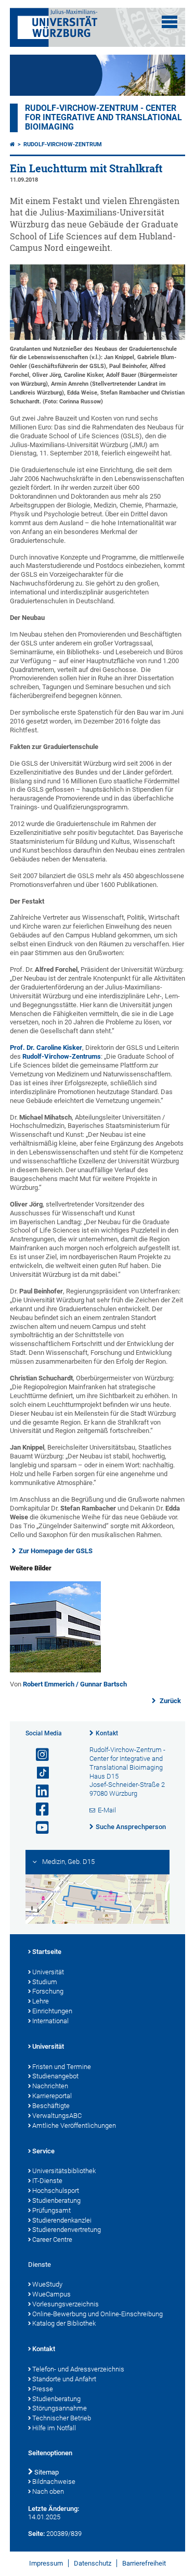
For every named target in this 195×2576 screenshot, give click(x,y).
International (50, 2021)
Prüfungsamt (51, 2210)
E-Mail (107, 1810)
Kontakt (107, 1733)
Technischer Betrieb (62, 2418)
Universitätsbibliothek (64, 2171)
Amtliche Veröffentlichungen (74, 2125)
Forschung (48, 1991)
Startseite (47, 1952)
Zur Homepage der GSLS (56, 1551)
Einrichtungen (52, 2011)
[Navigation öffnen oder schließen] (170, 22)
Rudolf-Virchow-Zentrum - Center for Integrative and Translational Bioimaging (103, 118)
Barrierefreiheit (144, 2563)
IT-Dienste (47, 2181)
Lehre (41, 2001)
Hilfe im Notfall (54, 2428)
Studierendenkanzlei (62, 2220)
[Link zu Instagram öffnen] (38, 1755)
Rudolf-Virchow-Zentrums (62, 1056)
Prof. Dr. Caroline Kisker (46, 1048)
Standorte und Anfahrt (64, 2379)
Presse (43, 2389)
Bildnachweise (54, 2482)
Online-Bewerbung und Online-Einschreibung (97, 2314)
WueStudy (47, 2284)
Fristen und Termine (62, 2067)
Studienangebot (55, 2076)
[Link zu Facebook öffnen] (38, 1810)
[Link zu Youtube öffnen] (38, 1828)
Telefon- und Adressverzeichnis (78, 2369)
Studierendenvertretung (67, 2230)
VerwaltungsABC (57, 2116)
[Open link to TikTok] (38, 1773)
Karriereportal (52, 2096)
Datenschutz (93, 2563)
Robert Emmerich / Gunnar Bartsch (75, 1684)
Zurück (170, 1701)
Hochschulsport (56, 2191)
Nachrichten (50, 2086)
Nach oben (48, 2491)
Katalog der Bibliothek (64, 2323)
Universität (48, 1972)
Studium (45, 1982)
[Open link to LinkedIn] (38, 1791)
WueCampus (51, 2294)
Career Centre (52, 2239)
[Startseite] (12, 144)
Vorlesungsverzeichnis (66, 2304)
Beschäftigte (51, 2106)
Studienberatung (56, 2200)
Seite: (36, 2534)
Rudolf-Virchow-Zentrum (63, 144)
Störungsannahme (60, 2408)
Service (43, 2151)
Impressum (46, 2563)
